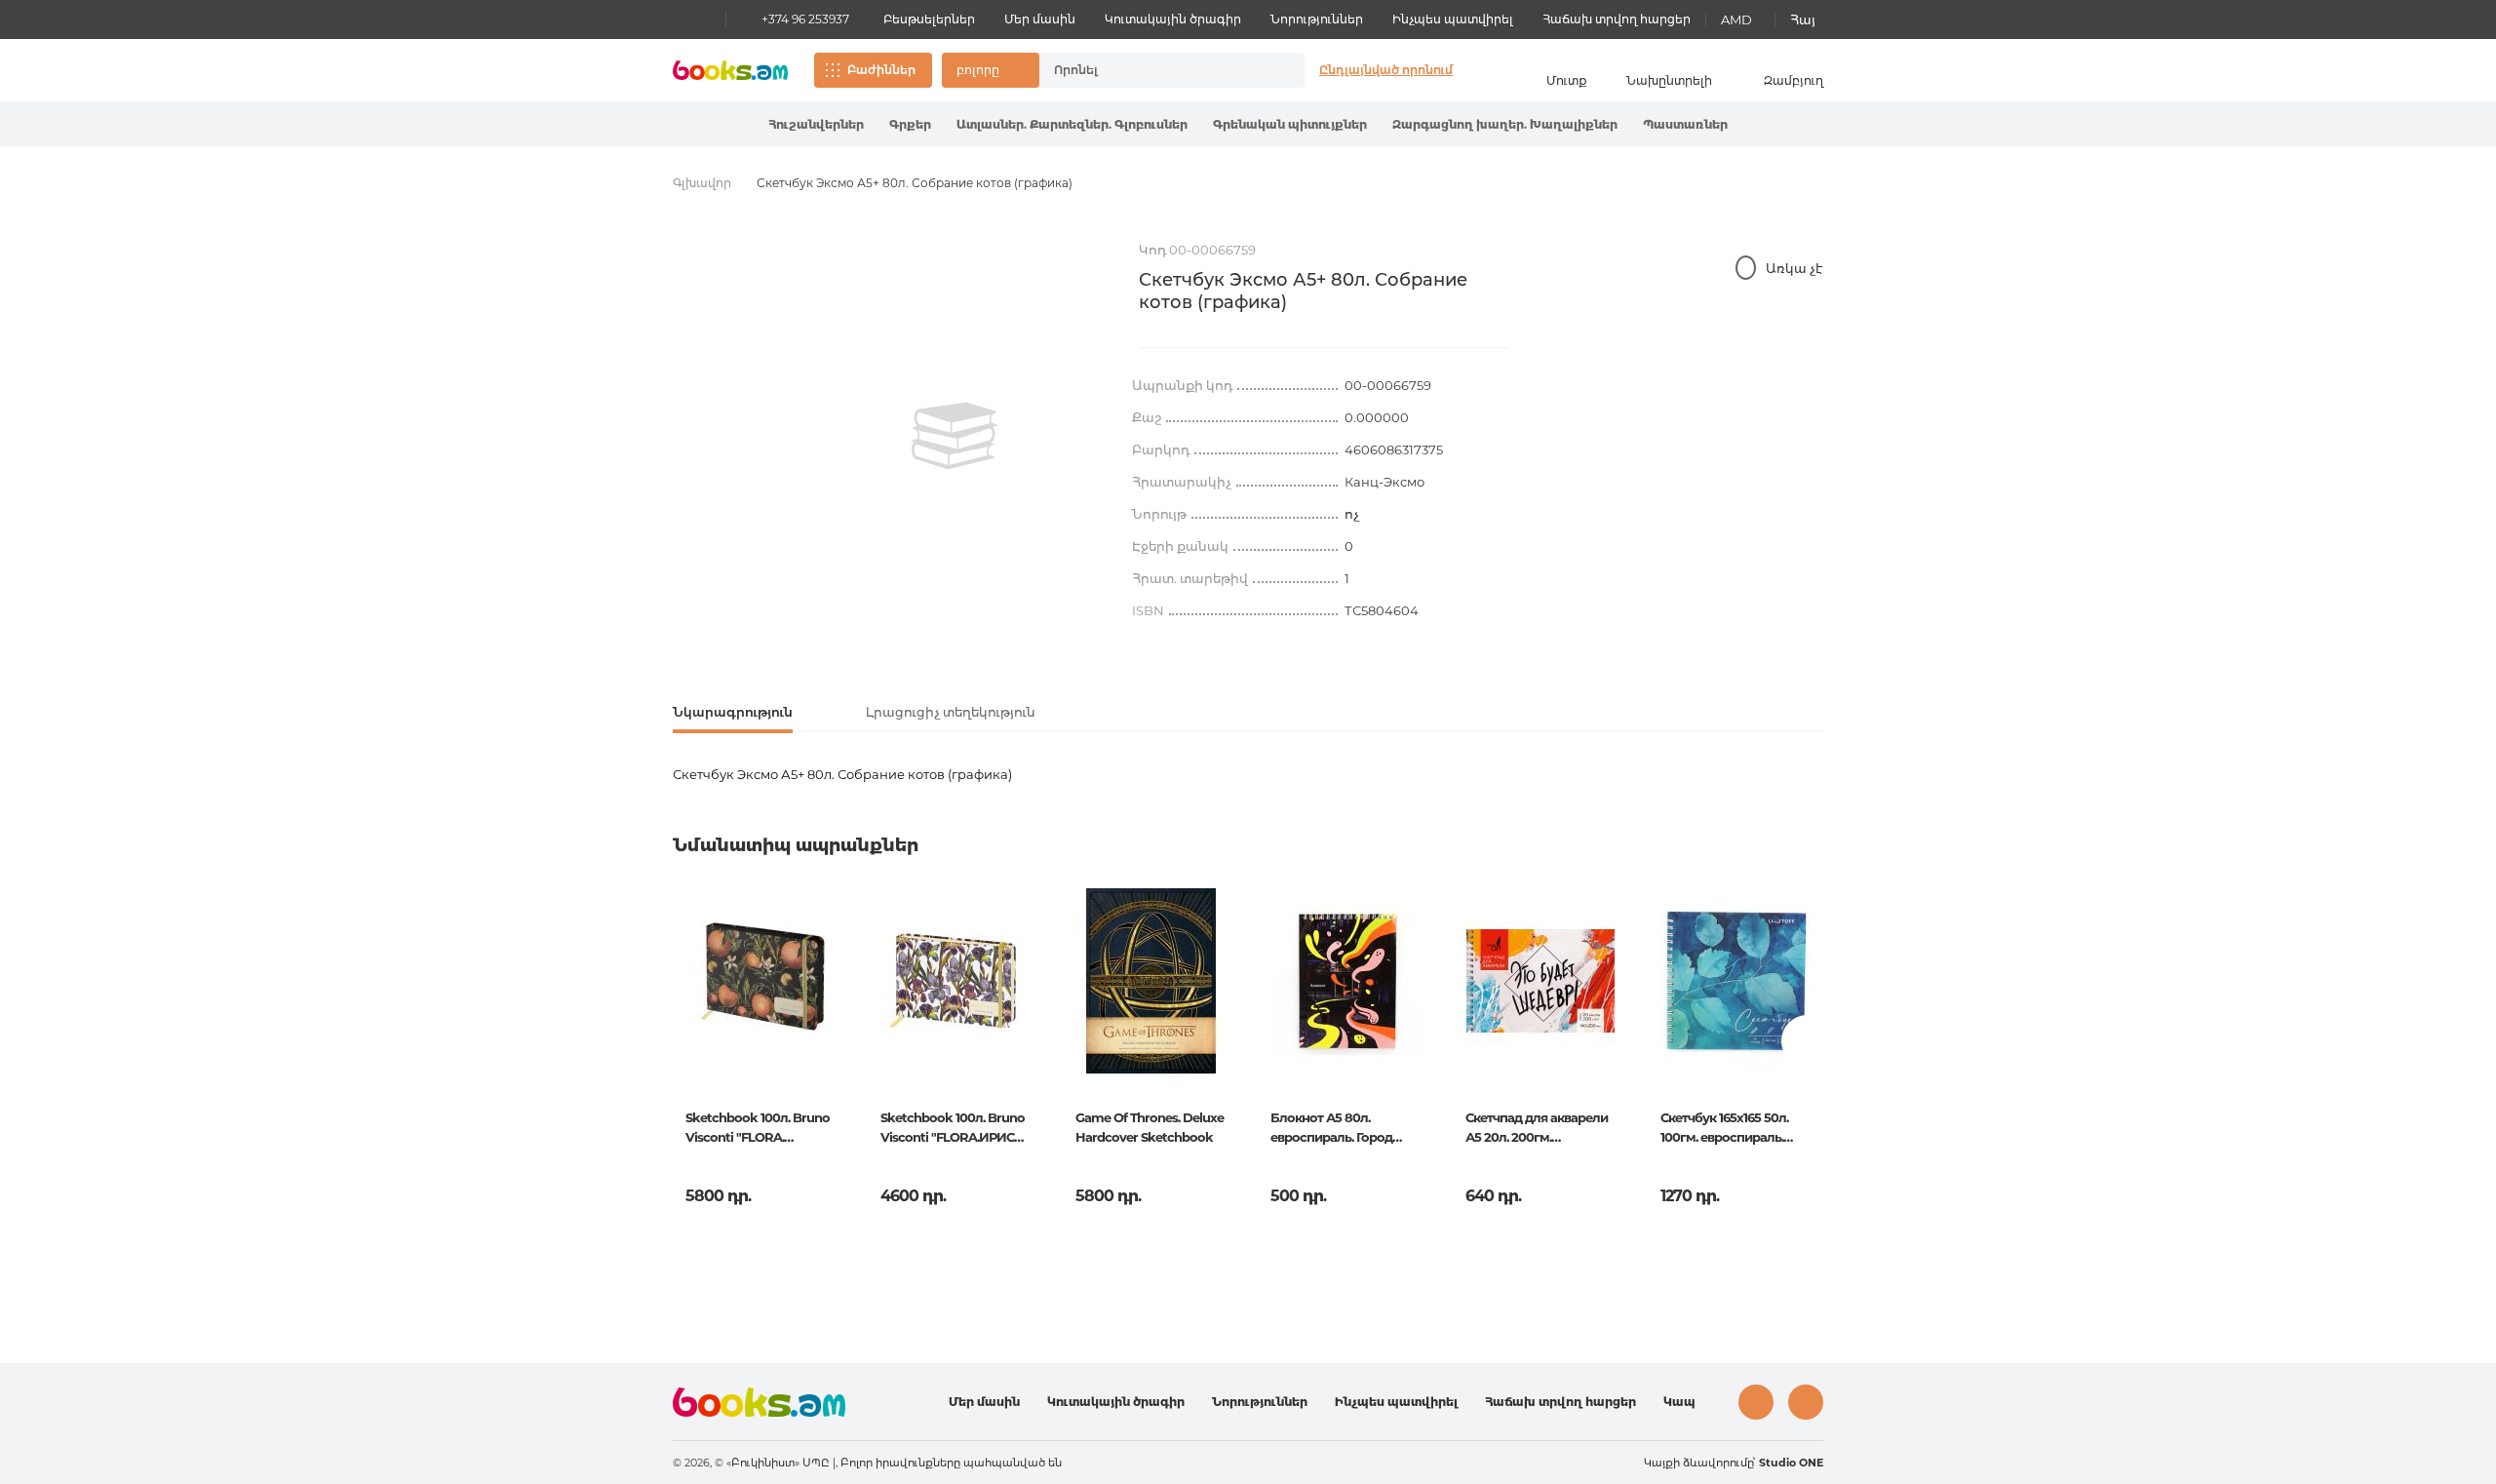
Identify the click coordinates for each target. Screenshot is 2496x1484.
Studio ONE (1791, 1463)
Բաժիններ (881, 70)
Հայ (1803, 20)
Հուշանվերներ (816, 124)
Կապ (1679, 1402)
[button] (991, 70)
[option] (955, 436)
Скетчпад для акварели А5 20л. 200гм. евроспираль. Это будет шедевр (1538, 1129)
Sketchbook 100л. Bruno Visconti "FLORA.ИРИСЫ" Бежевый (955, 1129)
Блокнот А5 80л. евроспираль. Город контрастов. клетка (1331, 1129)
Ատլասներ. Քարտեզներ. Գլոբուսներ (1072, 124)
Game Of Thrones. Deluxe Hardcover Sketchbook (1150, 1127)
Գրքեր (910, 124)
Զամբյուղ (1794, 80)
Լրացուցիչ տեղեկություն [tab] (951, 712)
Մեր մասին (1040, 19)
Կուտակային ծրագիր (1173, 19)
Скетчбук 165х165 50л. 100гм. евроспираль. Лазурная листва (1724, 1129)
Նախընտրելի (1669, 80)
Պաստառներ (1685, 124)
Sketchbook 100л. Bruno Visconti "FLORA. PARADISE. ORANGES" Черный (758, 1129)
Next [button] (1807, 1041)
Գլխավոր (702, 183)
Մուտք (1567, 80)
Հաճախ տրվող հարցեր (1617, 19)
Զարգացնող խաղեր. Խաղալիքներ (1505, 124)
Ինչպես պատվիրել (1453, 19)
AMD (1736, 20)
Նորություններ (1317, 19)
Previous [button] (689, 1041)
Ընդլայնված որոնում (1386, 70)
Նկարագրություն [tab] (733, 712)
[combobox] (1151, 70)
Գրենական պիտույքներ (1290, 124)
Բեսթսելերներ (929, 19)
